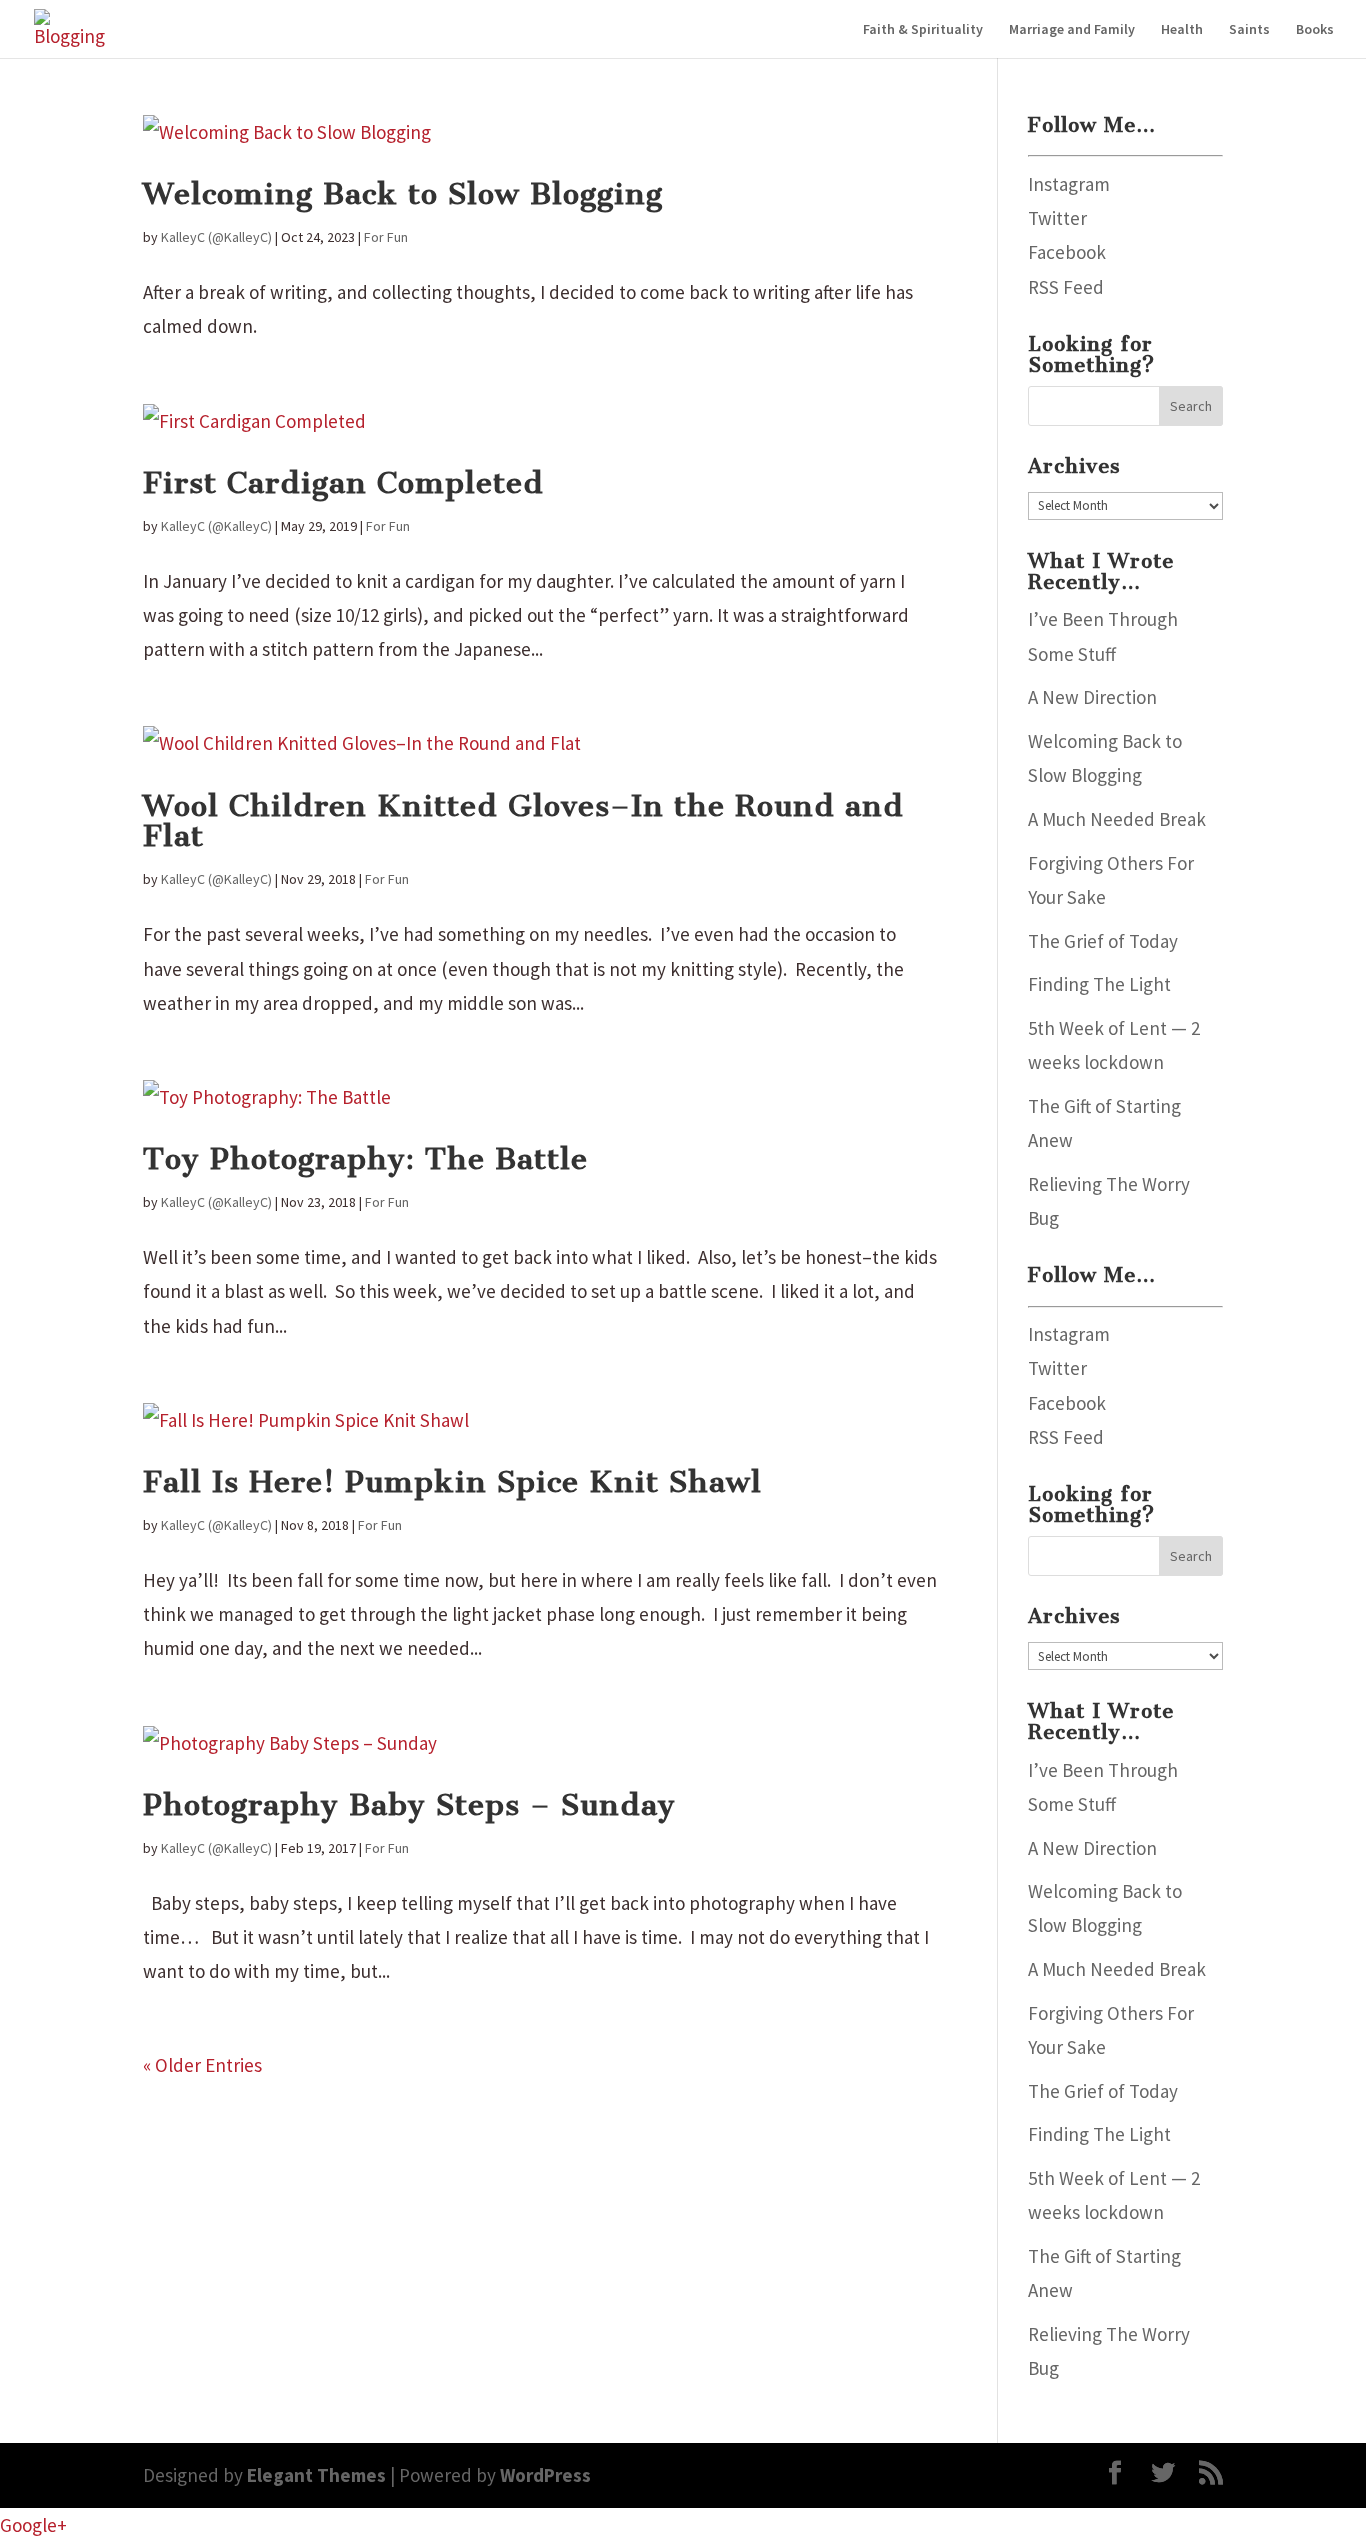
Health (1182, 30)
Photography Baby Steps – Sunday (409, 1805)
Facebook (1067, 252)
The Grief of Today (1103, 941)
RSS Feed (1066, 287)
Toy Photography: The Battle (365, 1159)
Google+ (33, 2525)
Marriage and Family (1072, 30)
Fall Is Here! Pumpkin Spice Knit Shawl (452, 1482)
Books (1315, 30)
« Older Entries (202, 2065)
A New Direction (1092, 697)
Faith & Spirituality (923, 30)
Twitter (1057, 218)
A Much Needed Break (1117, 819)
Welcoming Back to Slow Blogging (403, 194)
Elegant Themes (316, 2475)
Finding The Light (1099, 984)
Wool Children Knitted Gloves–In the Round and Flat (523, 821)
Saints (1249, 30)
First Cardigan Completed (343, 483)
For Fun (386, 237)
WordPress (545, 2475)
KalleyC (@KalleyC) (216, 237)
